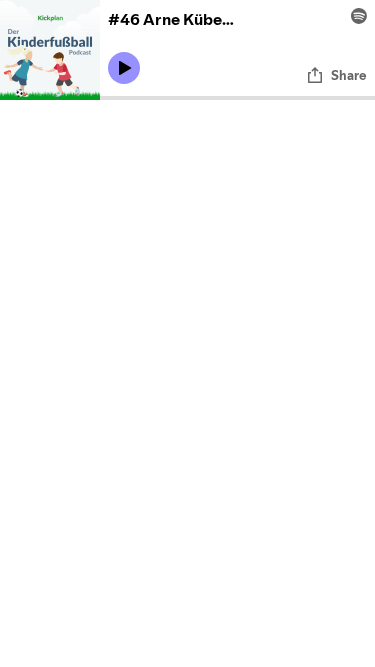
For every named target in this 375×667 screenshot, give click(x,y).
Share (349, 75)
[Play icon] (124, 68)
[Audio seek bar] (237, 98)
